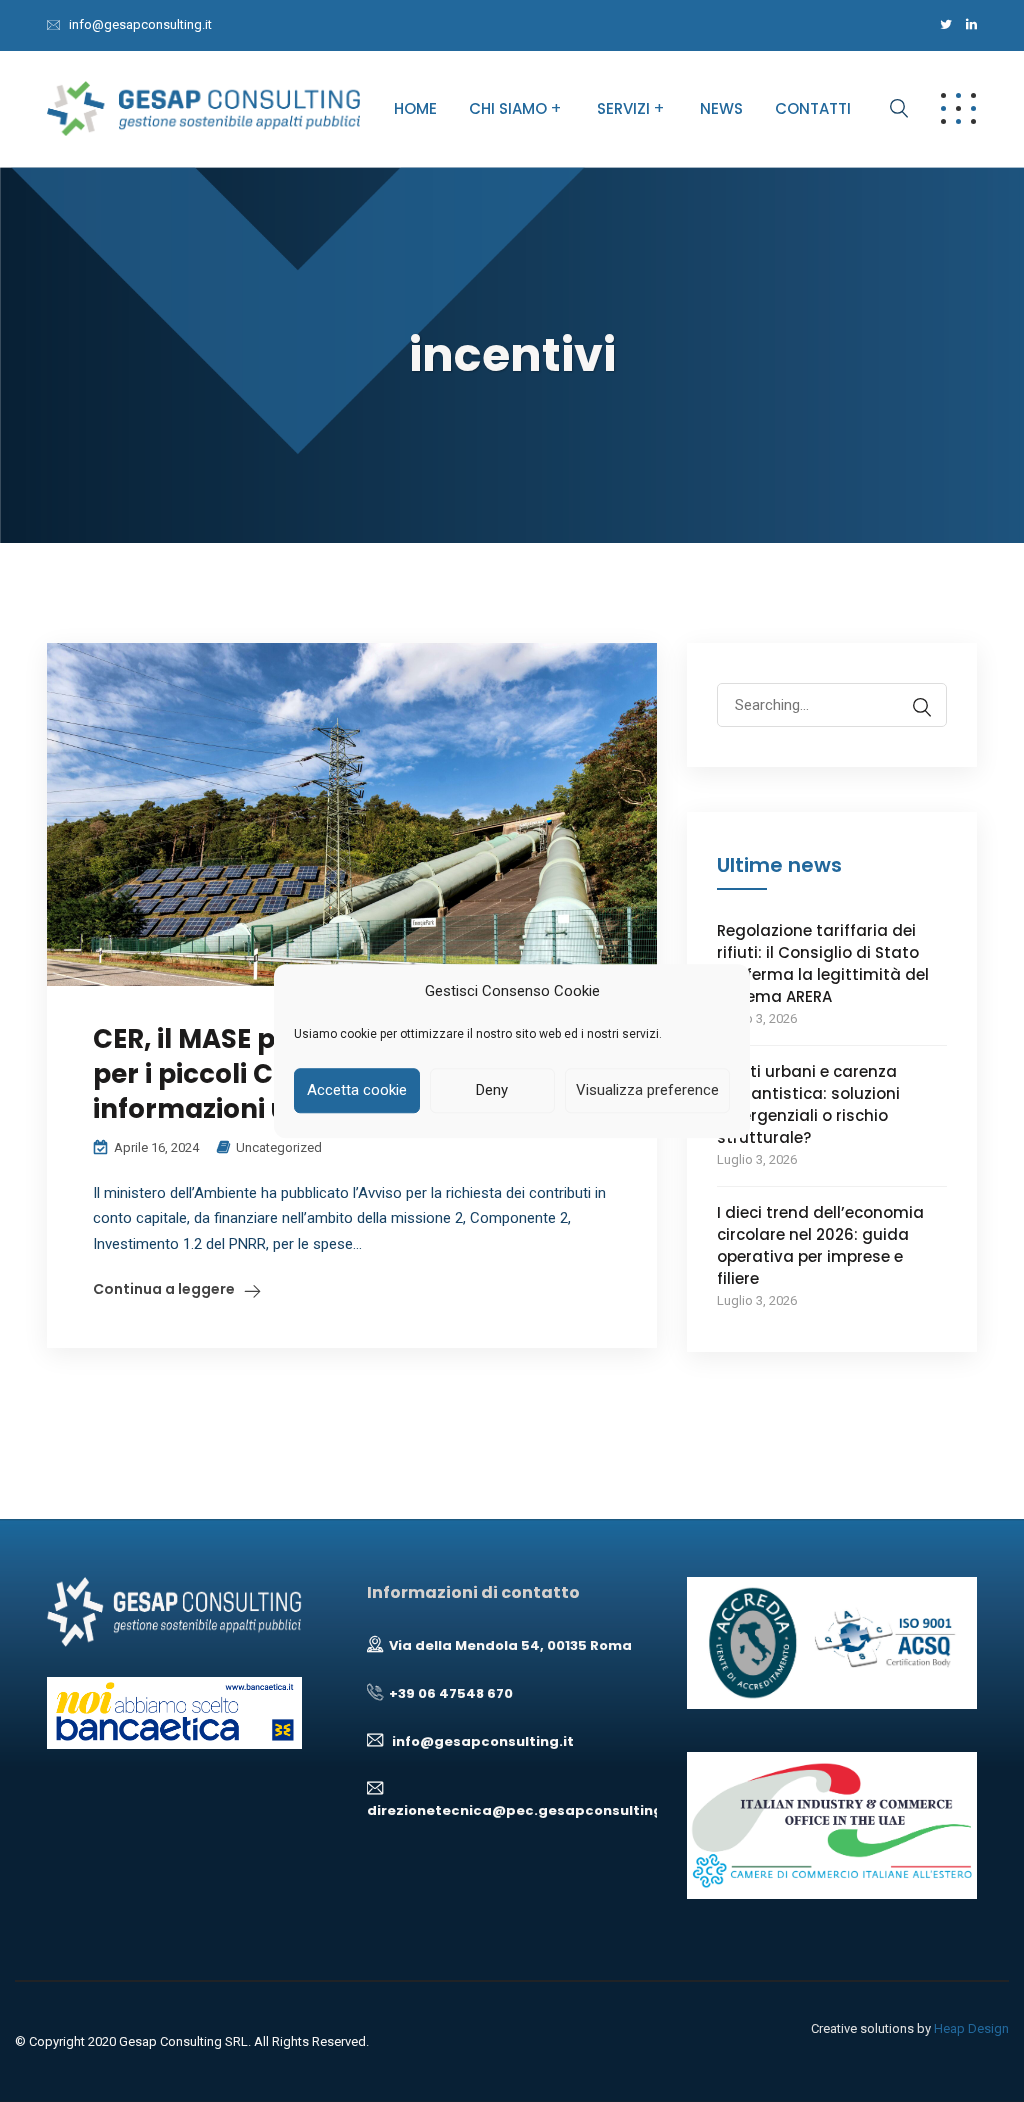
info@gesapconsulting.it (140, 24)
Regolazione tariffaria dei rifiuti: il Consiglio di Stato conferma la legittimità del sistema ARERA (823, 963)
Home (415, 108)
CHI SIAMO (508, 108)
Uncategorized (279, 1147)
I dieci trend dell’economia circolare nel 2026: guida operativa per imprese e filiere (820, 1245)
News (721, 108)
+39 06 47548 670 (448, 1693)
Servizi (623, 108)
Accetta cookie (357, 1090)
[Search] (922, 707)
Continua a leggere (164, 1289)
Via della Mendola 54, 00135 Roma (507, 1645)
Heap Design (971, 2028)
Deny (492, 1090)
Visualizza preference (647, 1090)
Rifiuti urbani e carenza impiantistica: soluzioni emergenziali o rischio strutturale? (808, 1104)
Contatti (813, 108)
